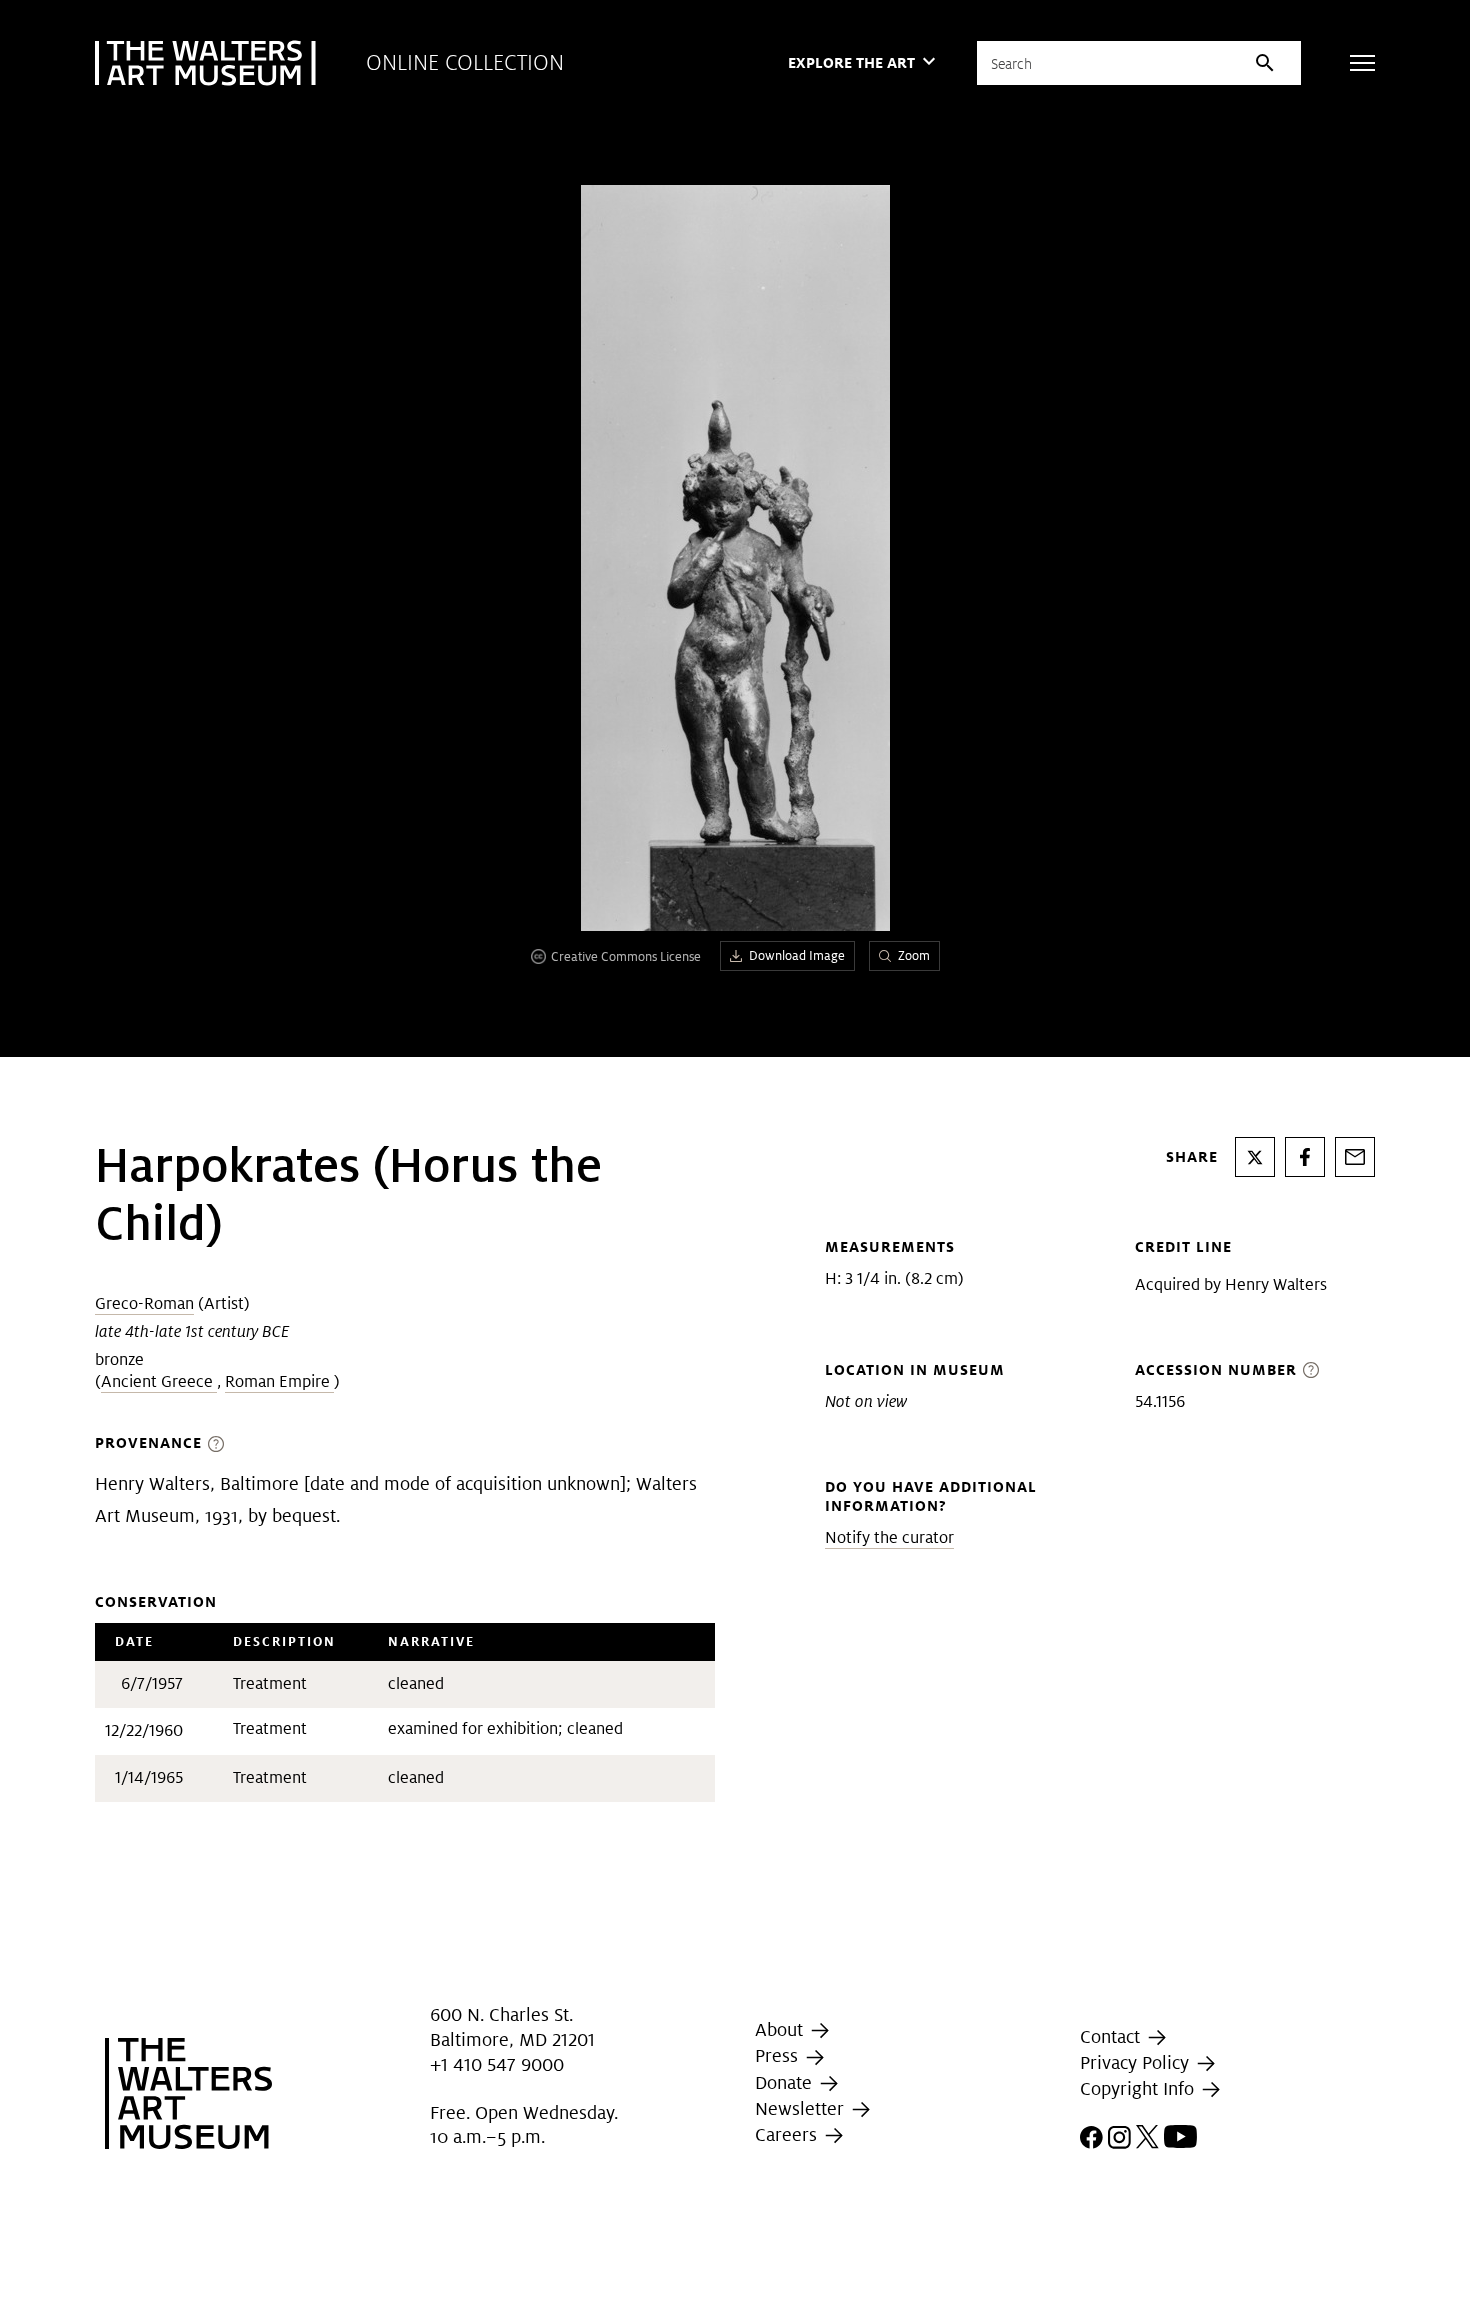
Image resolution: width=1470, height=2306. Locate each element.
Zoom (914, 955)
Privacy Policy (1137, 2062)
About (781, 2029)
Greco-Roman (144, 1303)
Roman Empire (279, 1381)
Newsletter (802, 2108)
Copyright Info (1139, 2088)
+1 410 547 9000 (497, 2064)
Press (779, 2055)
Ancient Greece (159, 1381)
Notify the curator (889, 1537)
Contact (1112, 2036)
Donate (786, 2082)
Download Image (797, 955)
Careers (788, 2134)
